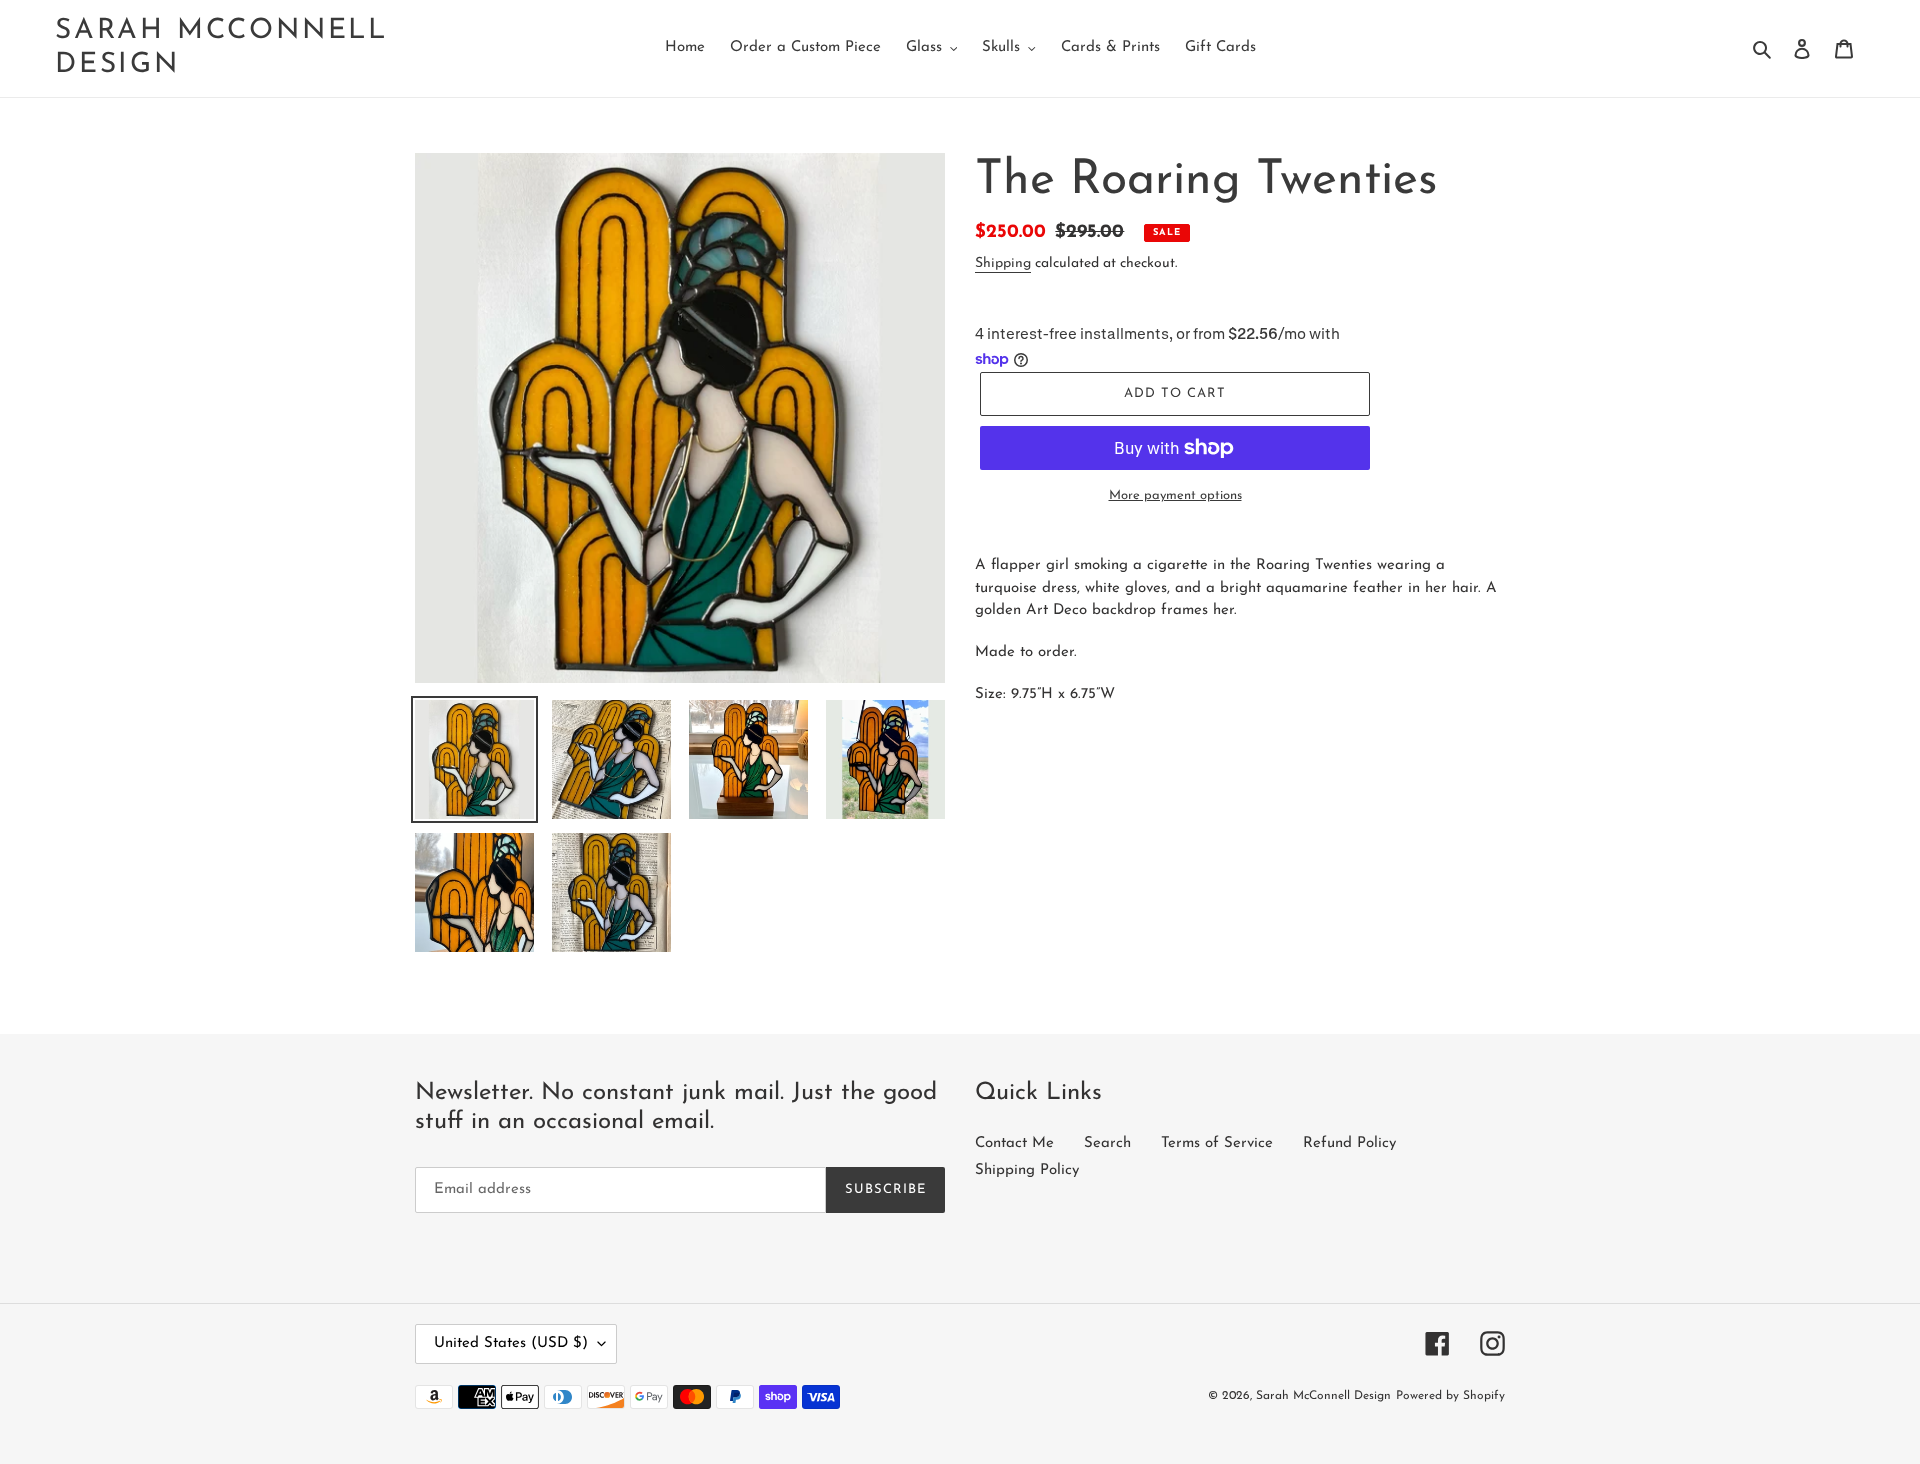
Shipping (1003, 263)
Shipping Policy (1027, 1170)
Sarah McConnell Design (221, 48)
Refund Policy (1349, 1143)
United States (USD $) (511, 1343)
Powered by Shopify (1450, 1396)
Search (1107, 1143)
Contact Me (1014, 1143)
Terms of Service (1217, 1143)
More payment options (1175, 495)
